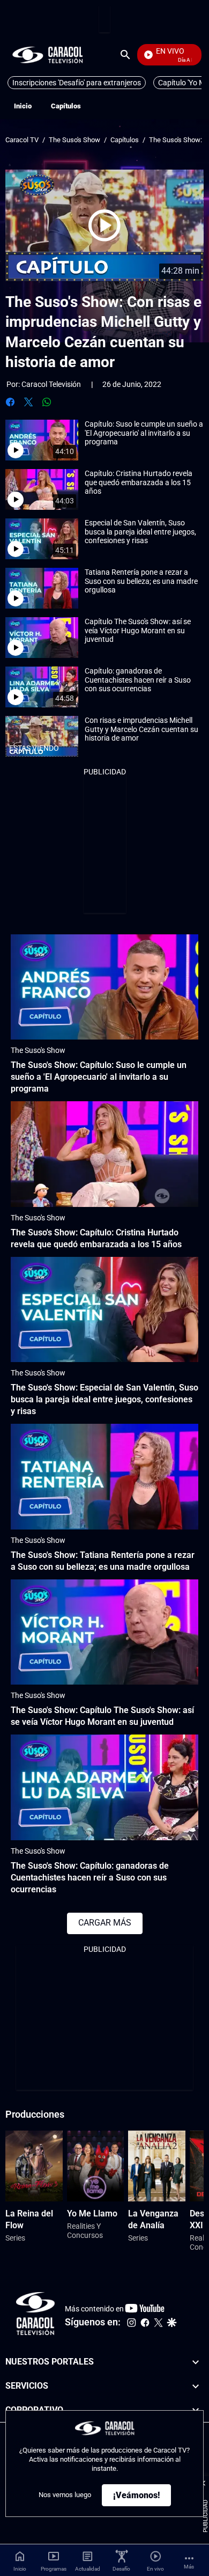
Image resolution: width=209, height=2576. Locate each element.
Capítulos (66, 106)
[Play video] (104, 225)
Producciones (35, 2114)
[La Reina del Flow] (34, 2166)
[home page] (48, 54)
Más (189, 2567)
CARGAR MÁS (105, 1923)
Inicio (23, 106)
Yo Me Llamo (92, 2213)
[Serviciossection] (196, 2386)
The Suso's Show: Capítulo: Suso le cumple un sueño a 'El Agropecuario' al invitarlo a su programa (99, 1077)
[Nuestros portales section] (196, 2362)
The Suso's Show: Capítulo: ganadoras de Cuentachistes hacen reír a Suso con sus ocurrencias (90, 1878)
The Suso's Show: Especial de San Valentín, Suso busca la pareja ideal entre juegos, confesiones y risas (104, 1399)
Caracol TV (22, 140)
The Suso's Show (74, 140)
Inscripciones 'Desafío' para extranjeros (77, 83)
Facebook (10, 402)
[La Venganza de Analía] (157, 2166)
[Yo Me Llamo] (96, 2166)
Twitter (28, 402)
